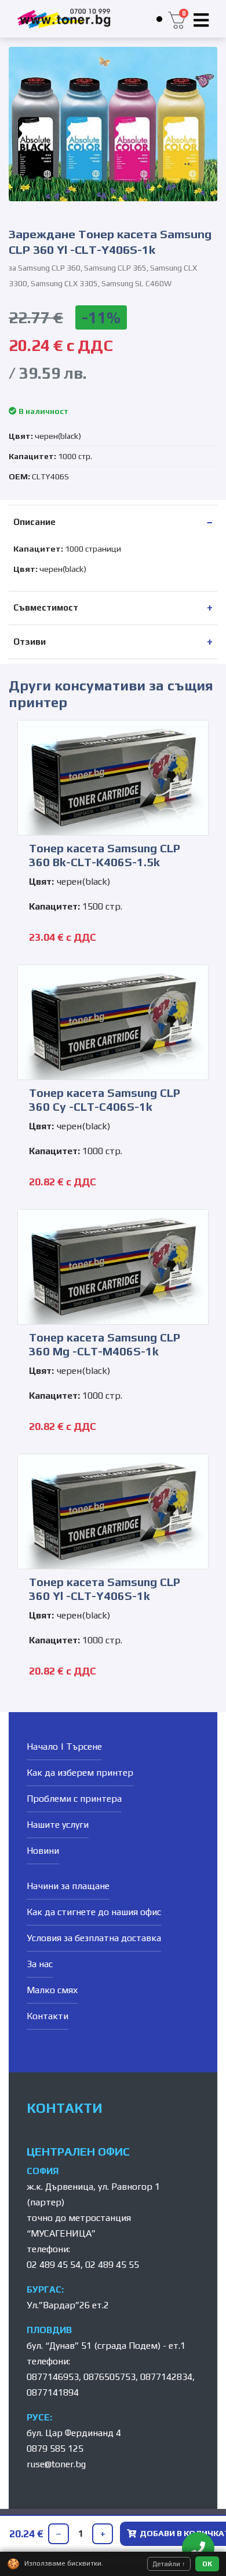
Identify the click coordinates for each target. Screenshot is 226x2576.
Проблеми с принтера (74, 1799)
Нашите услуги (58, 1825)
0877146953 (53, 2377)
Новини (43, 1851)
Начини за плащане (68, 1886)
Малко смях (52, 1990)
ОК (207, 2564)
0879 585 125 (55, 2449)
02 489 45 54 (54, 2265)
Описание (34, 522)
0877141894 (53, 2392)
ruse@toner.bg (56, 2464)
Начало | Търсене (64, 1747)
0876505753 (110, 2377)
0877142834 (166, 2377)
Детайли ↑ (169, 2564)
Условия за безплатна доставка (94, 1938)
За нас (40, 1964)
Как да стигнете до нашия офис (94, 1912)
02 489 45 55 (112, 2265)
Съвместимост (46, 607)
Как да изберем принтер (80, 1773)
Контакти (48, 2016)
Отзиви (30, 642)
